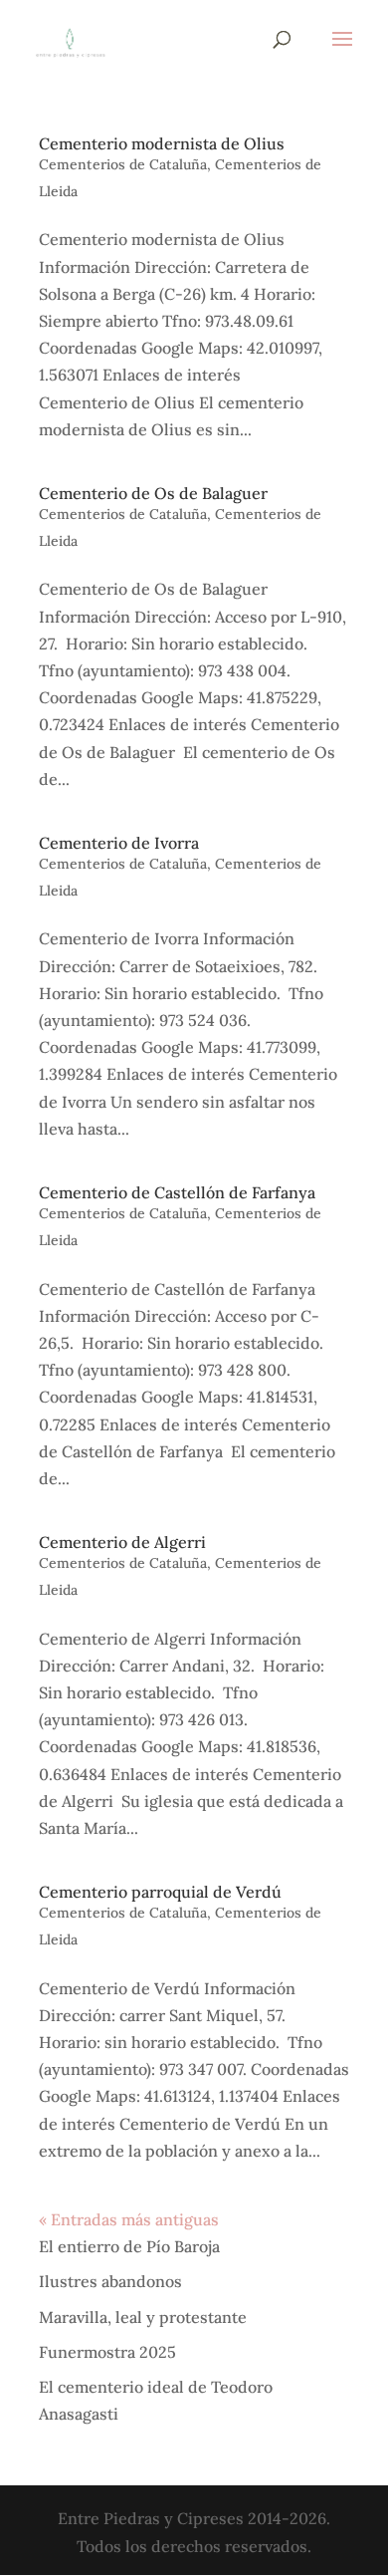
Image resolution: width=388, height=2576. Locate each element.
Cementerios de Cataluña (123, 164)
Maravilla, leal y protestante (143, 2317)
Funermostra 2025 (107, 2352)
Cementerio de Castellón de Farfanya (177, 1192)
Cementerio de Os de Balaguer (153, 493)
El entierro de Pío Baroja (129, 2246)
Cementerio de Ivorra (119, 843)
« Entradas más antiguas (129, 2219)
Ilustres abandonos (110, 2281)
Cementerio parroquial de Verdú (160, 1892)
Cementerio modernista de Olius (162, 143)
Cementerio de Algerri (122, 1542)
